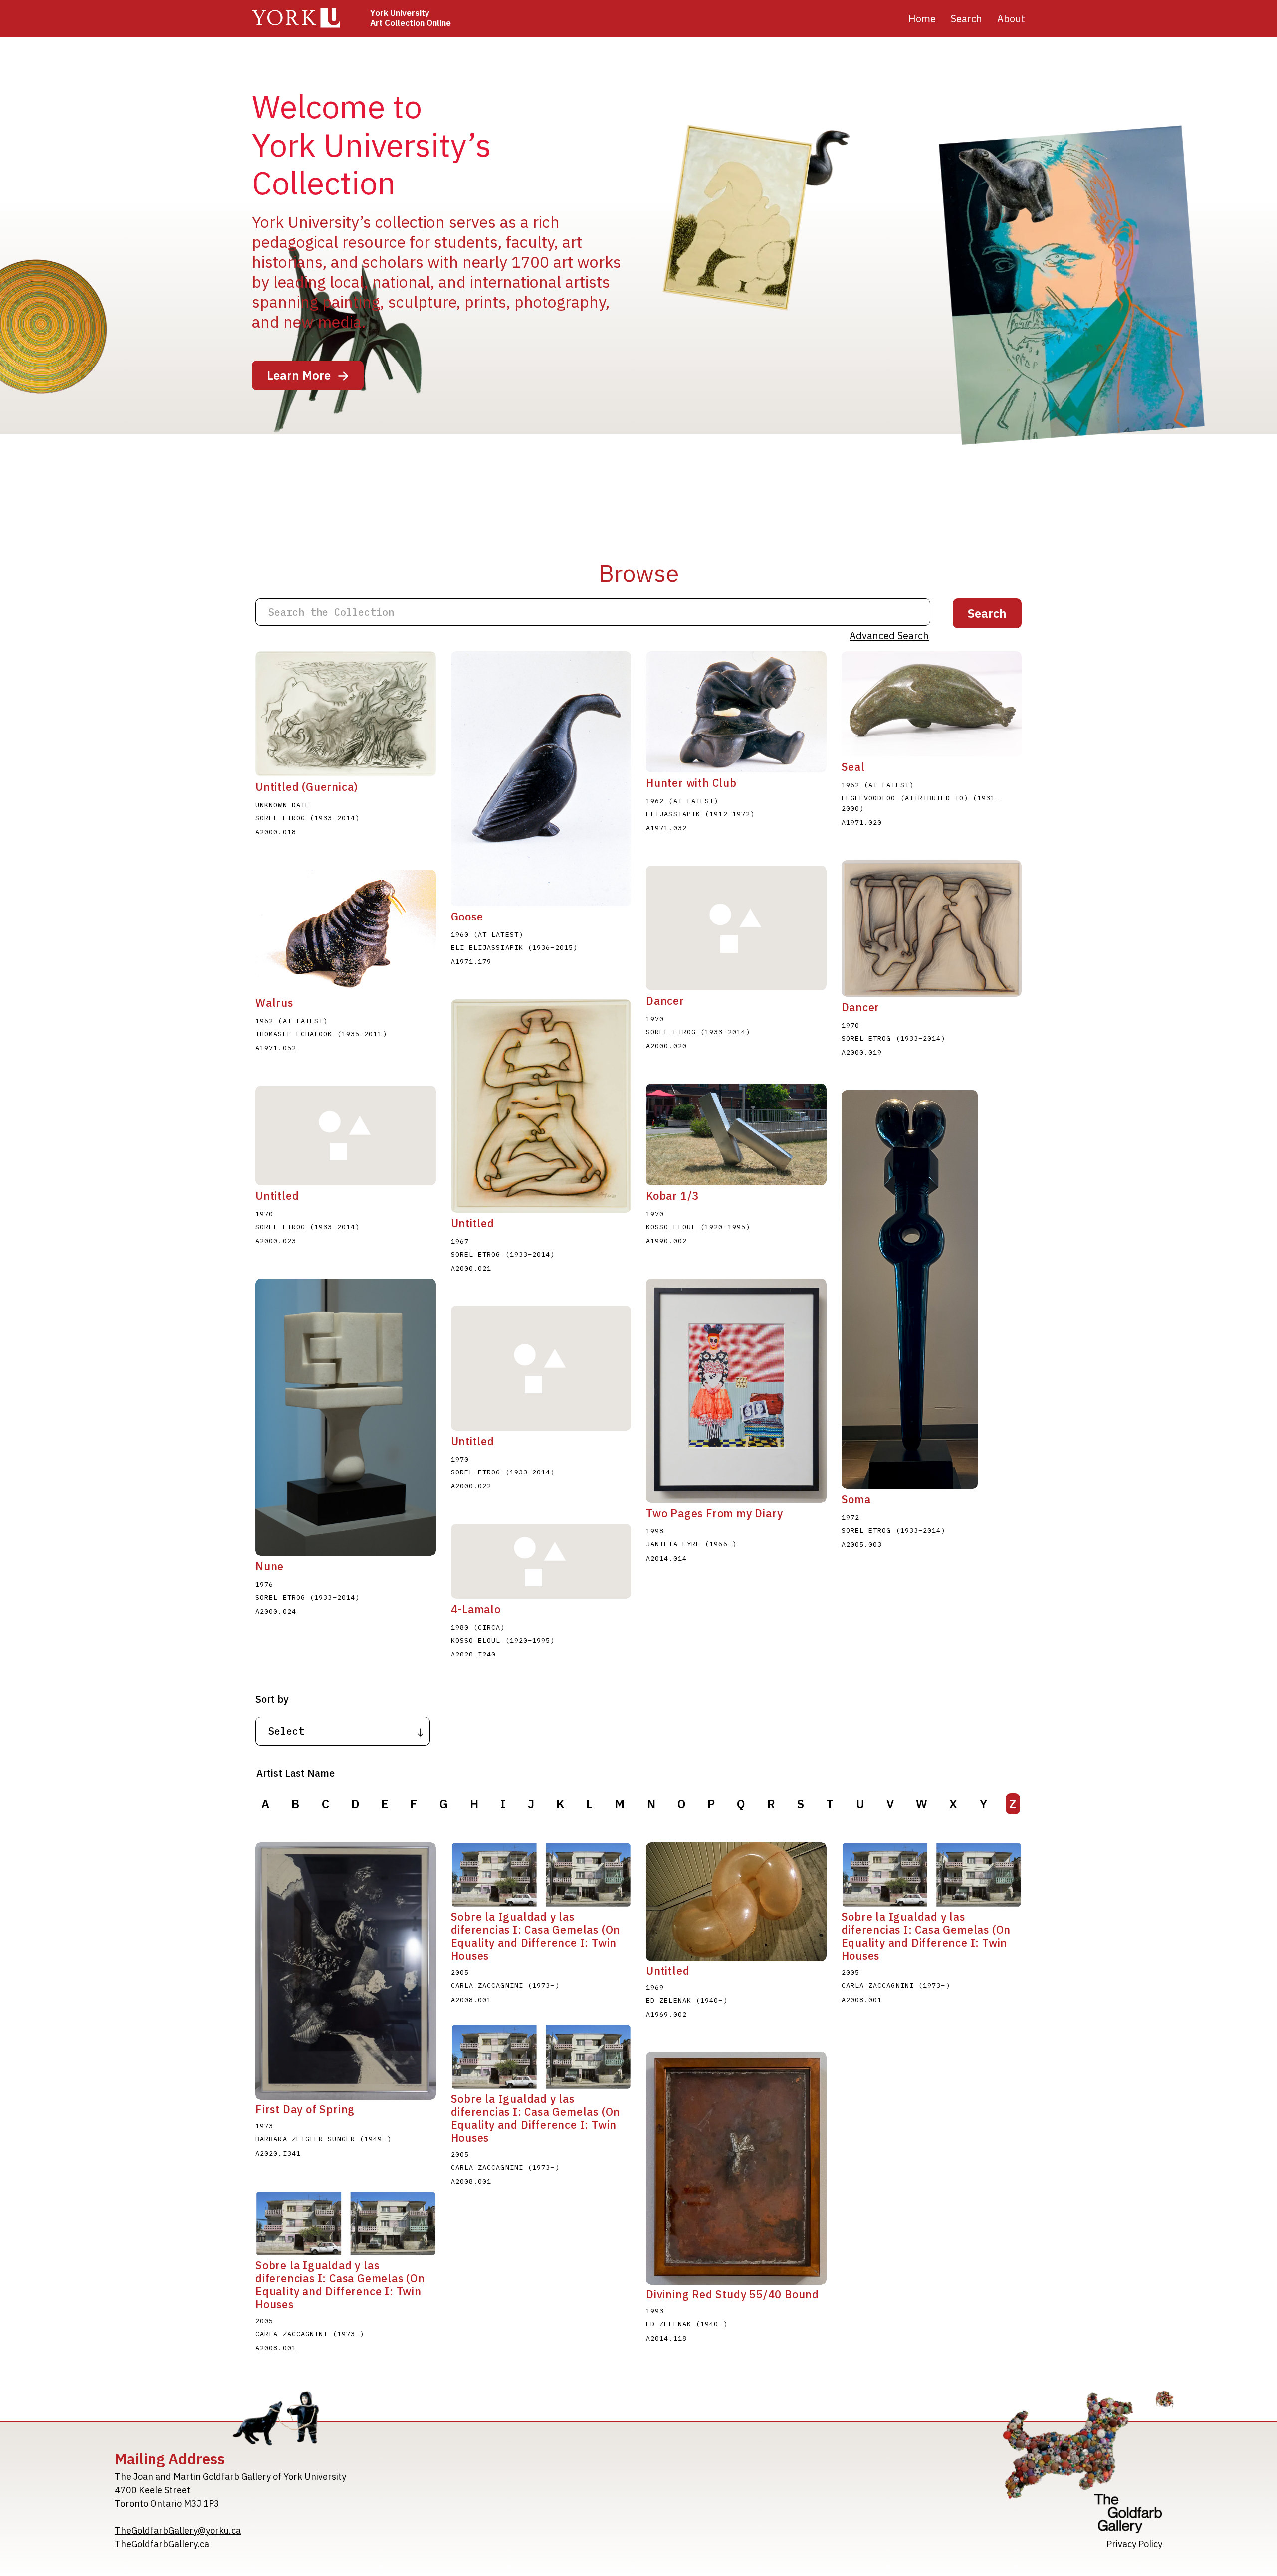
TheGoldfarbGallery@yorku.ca (178, 2530)
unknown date (283, 805)
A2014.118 (666, 2338)
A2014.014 (666, 1558)
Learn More (299, 375)
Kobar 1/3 (672, 1196)
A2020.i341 (278, 2153)
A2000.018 (276, 832)
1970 (655, 1019)
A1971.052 (276, 1048)
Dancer (665, 1001)
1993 (655, 2311)
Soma (856, 1499)
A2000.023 (276, 1241)
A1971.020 (862, 822)
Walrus (274, 1003)
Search (966, 19)
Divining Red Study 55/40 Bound (733, 2294)
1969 (655, 1987)
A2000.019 (862, 1052)
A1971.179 (471, 961)
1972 (851, 1517)
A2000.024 (276, 1611)
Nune (270, 1566)
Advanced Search (889, 636)
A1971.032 (666, 828)
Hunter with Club (691, 783)
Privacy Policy (1134, 2544)
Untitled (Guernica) (307, 787)
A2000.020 (666, 1046)
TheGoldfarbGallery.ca (162, 2544)
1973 (264, 2126)
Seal (853, 767)
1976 (264, 1584)
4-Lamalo (476, 1609)
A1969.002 (666, 2014)
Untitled (473, 1223)
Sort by (272, 1699)
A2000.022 (471, 1486)
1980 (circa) (478, 1627)
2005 (460, 1972)
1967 (460, 1241)
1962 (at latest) (682, 801)
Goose (467, 917)
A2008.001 (471, 2000)
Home (922, 19)
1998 (655, 1531)
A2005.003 (862, 1544)
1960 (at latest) (487, 934)
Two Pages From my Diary (714, 1513)
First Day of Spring (305, 2109)
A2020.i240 (474, 1654)
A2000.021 (471, 1268)
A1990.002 (666, 1241)
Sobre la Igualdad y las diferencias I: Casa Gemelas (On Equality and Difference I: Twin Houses (536, 1936)
